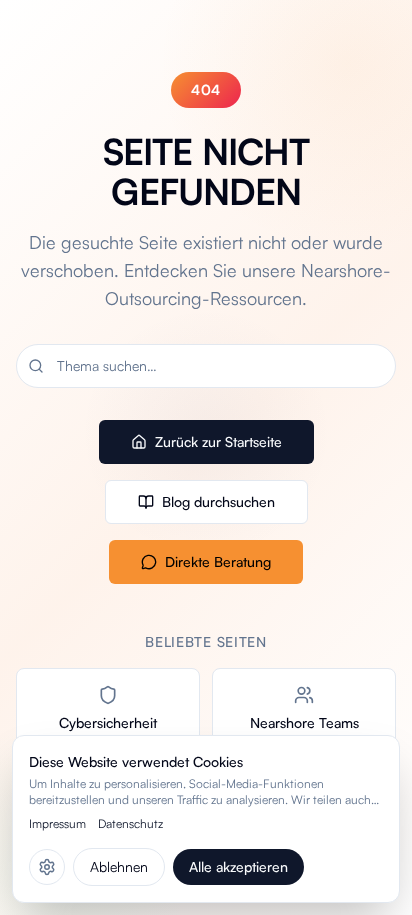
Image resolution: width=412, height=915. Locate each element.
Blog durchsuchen (218, 501)
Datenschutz (130, 823)
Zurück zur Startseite (218, 441)
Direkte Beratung (218, 561)
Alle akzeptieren (238, 866)
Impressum (57, 823)
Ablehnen (119, 866)
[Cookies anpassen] (47, 867)
